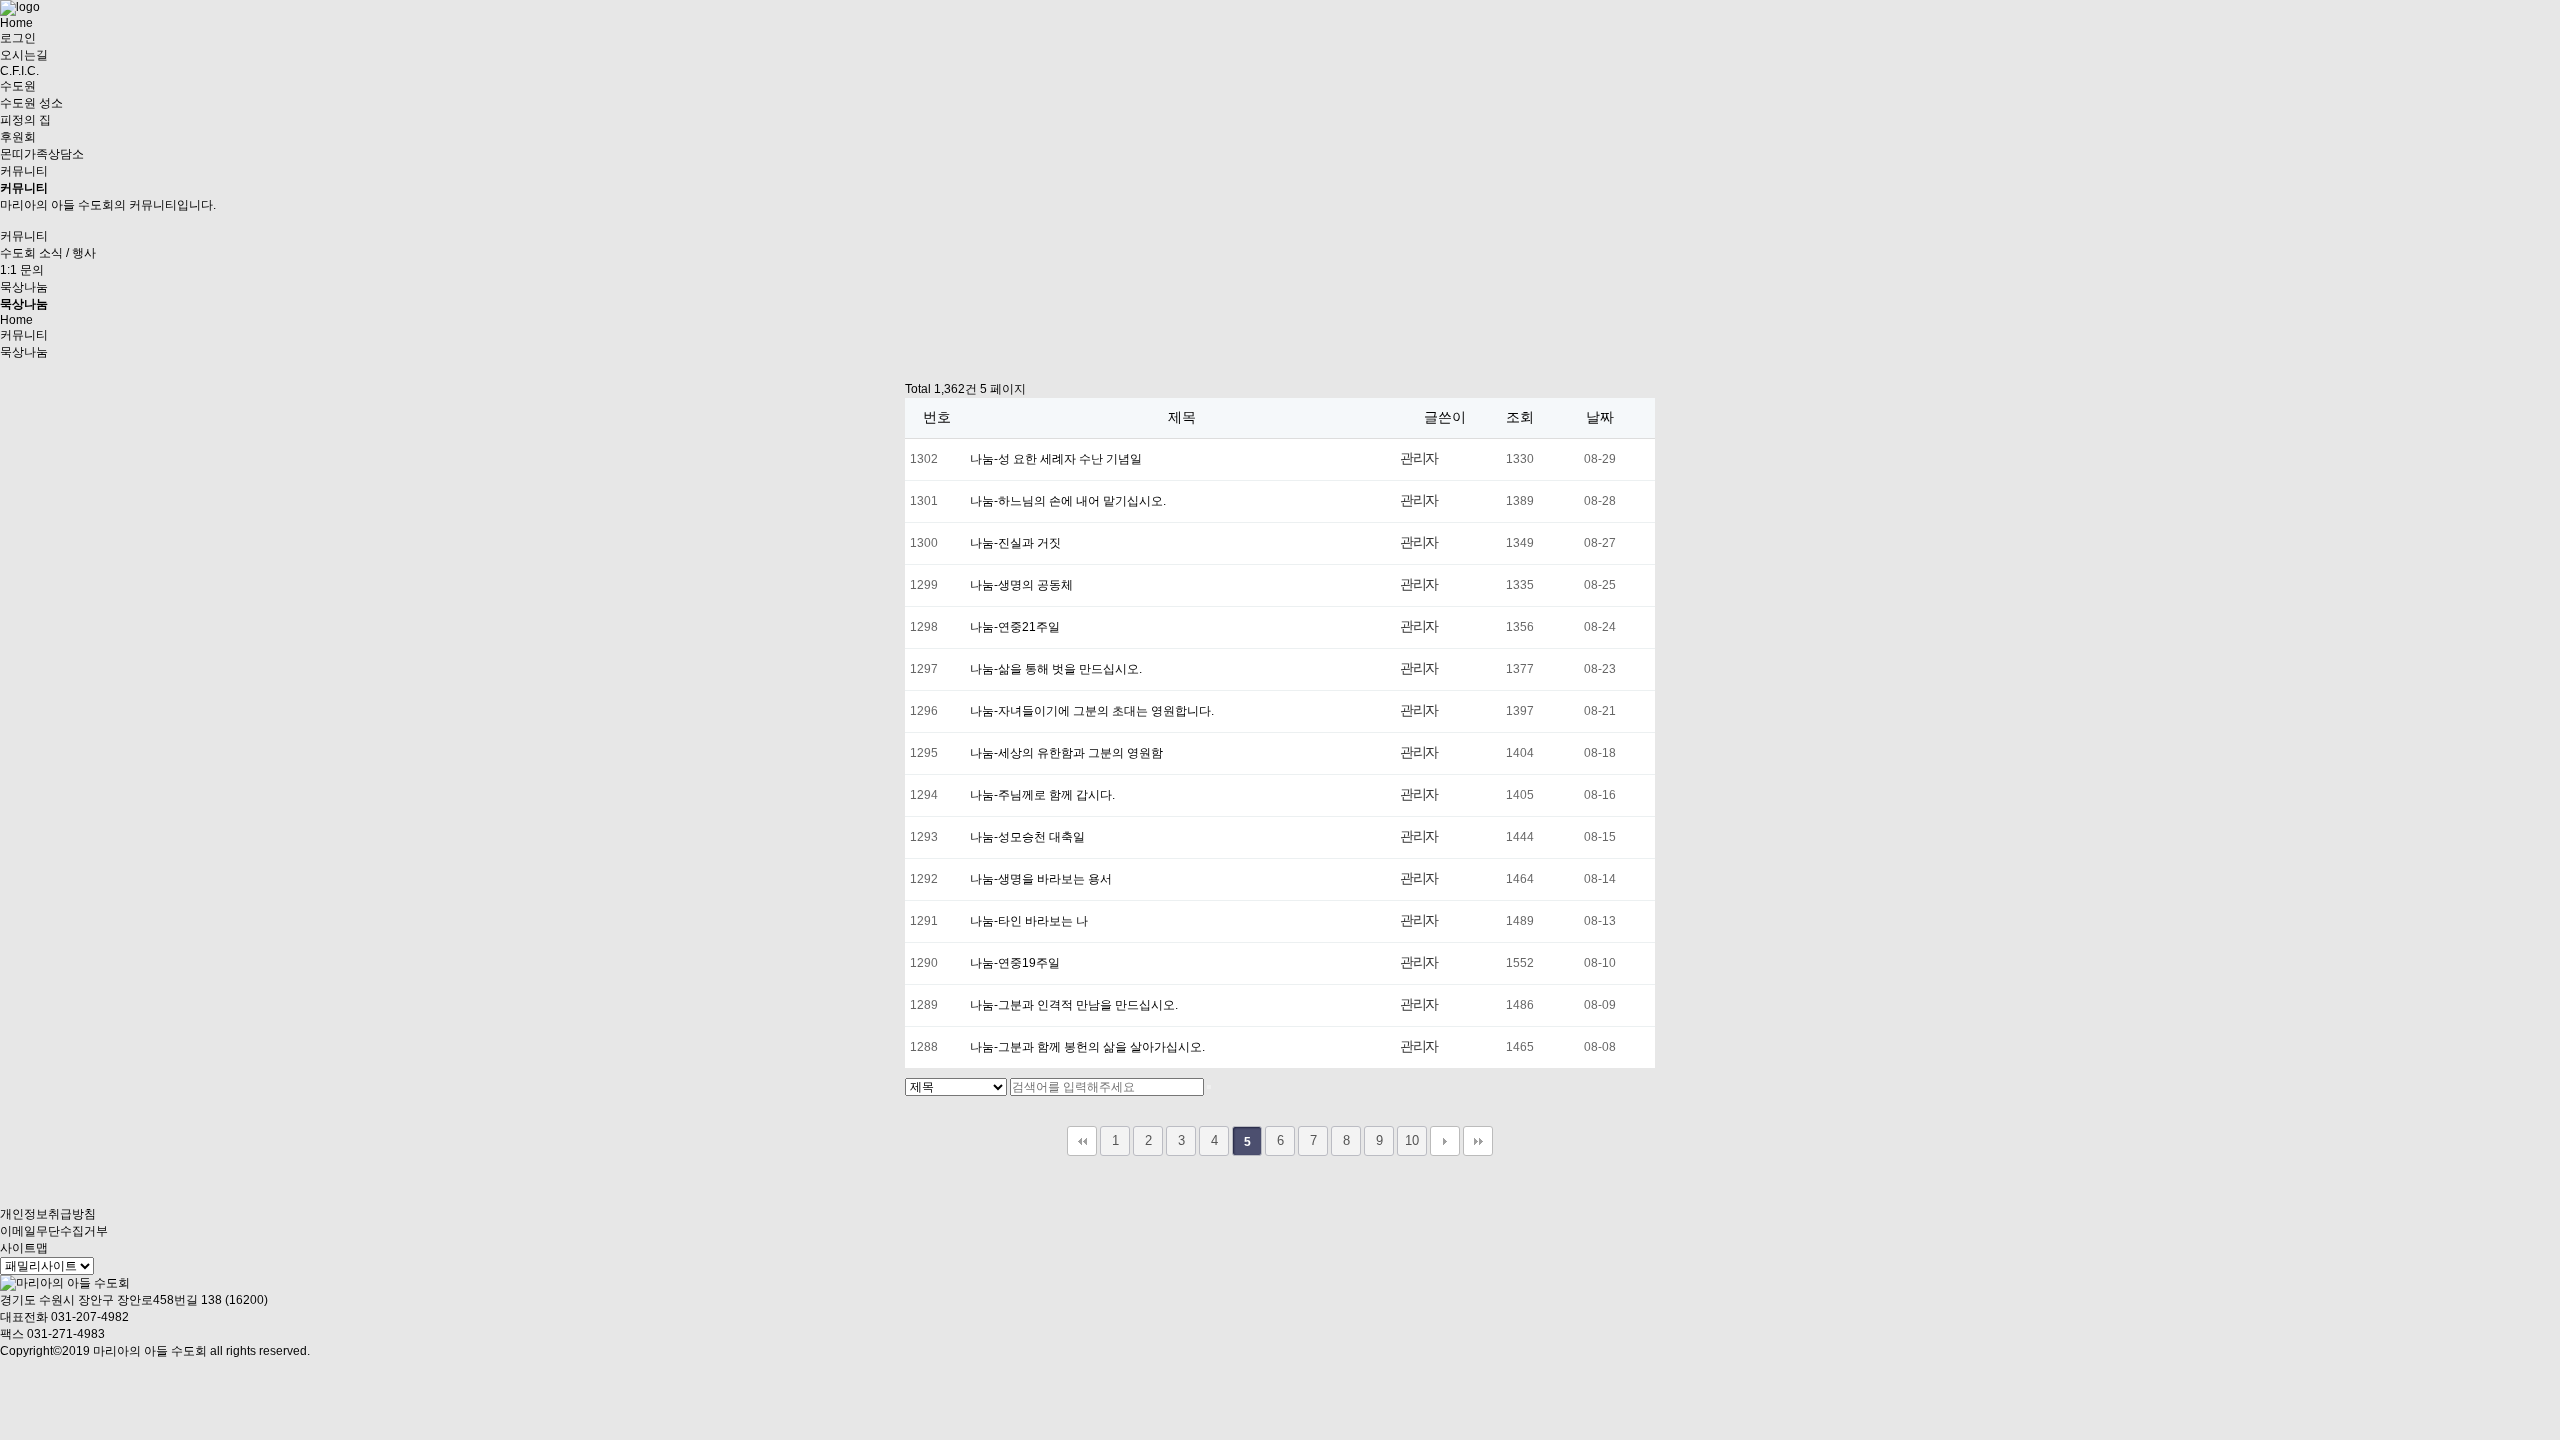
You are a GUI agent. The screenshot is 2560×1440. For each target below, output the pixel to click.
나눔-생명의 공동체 (1021, 585)
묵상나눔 (24, 287)
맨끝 (1478, 1141)
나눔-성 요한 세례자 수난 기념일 (1056, 459)
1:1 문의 (22, 270)
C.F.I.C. (19, 71)
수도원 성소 (31, 103)
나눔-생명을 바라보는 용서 (1041, 879)
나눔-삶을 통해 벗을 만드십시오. (1056, 669)
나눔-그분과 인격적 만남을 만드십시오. (1074, 1005)
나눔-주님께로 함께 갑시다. (1042, 795)
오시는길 (24, 55)
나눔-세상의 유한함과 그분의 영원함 (1066, 753)
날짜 (1600, 417)
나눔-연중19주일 (1015, 963)
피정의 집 (25, 120)
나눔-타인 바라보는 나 (1029, 921)
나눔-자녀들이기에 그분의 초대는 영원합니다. (1092, 711)
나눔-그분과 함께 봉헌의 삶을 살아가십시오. (1087, 1047)
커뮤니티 (24, 171)
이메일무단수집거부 (54, 1231)
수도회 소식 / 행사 (48, 253)
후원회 (18, 137)
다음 (1445, 1141)
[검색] (1209, 1087)
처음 (1082, 1141)
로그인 (18, 38)
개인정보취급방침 (48, 1214)
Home (16, 23)
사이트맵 (24, 1248)
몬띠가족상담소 (42, 154)
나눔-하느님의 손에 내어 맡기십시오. (1068, 501)
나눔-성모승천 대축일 (1027, 837)
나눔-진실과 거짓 (1015, 543)
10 (1412, 1140)
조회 (1520, 417)
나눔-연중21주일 (1015, 627)
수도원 (18, 86)
